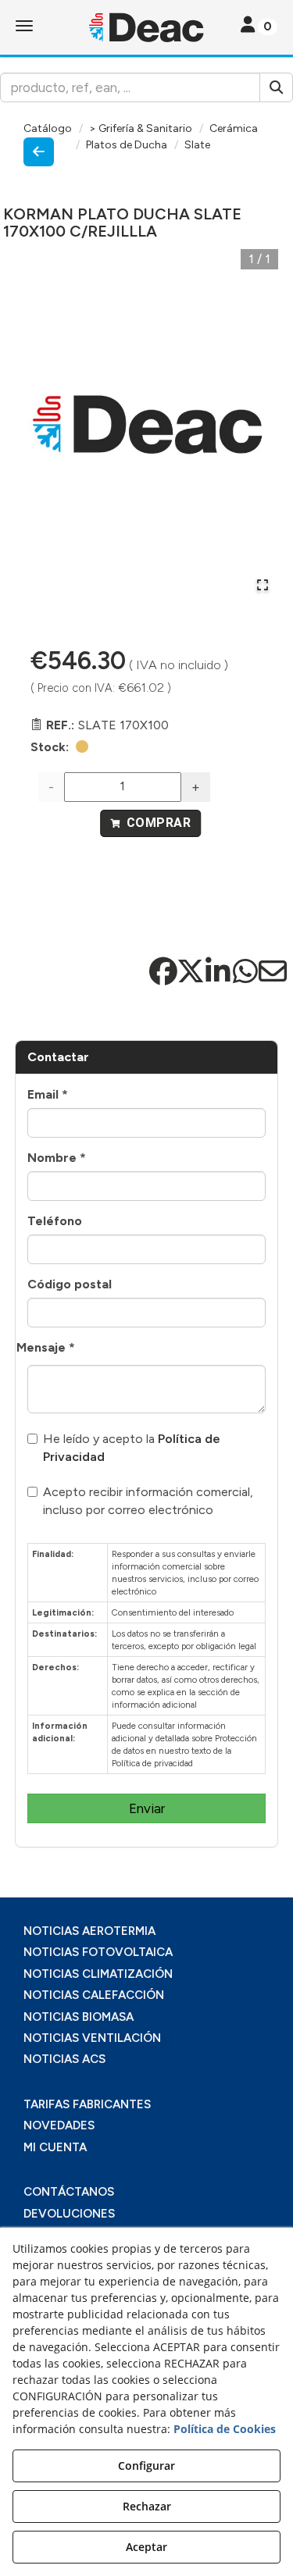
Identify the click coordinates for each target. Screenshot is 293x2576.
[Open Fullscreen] (263, 585)
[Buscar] (276, 87)
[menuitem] (146, 1931)
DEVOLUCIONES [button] (69, 2214)
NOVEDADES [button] (59, 2125)
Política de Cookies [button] (225, 2429)
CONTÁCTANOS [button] (69, 2192)
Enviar (147, 1808)
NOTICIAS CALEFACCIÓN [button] (94, 1995)
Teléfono (55, 1221)
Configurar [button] (146, 2466)
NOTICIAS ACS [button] (64, 2059)
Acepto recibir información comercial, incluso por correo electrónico (148, 1501)
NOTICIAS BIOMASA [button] (79, 2017)
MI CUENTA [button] (55, 2147)
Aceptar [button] (146, 2547)
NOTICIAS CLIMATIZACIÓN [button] (98, 1974)
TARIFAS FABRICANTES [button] (87, 2104)
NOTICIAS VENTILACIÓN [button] (92, 2038)
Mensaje (46, 1347)
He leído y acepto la (132, 1448)
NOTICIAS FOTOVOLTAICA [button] (98, 1952)
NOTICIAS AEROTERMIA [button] (89, 1931)
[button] (146, 27)
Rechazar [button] (147, 2506)
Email (48, 1094)
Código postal (70, 1284)
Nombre (57, 1158)
